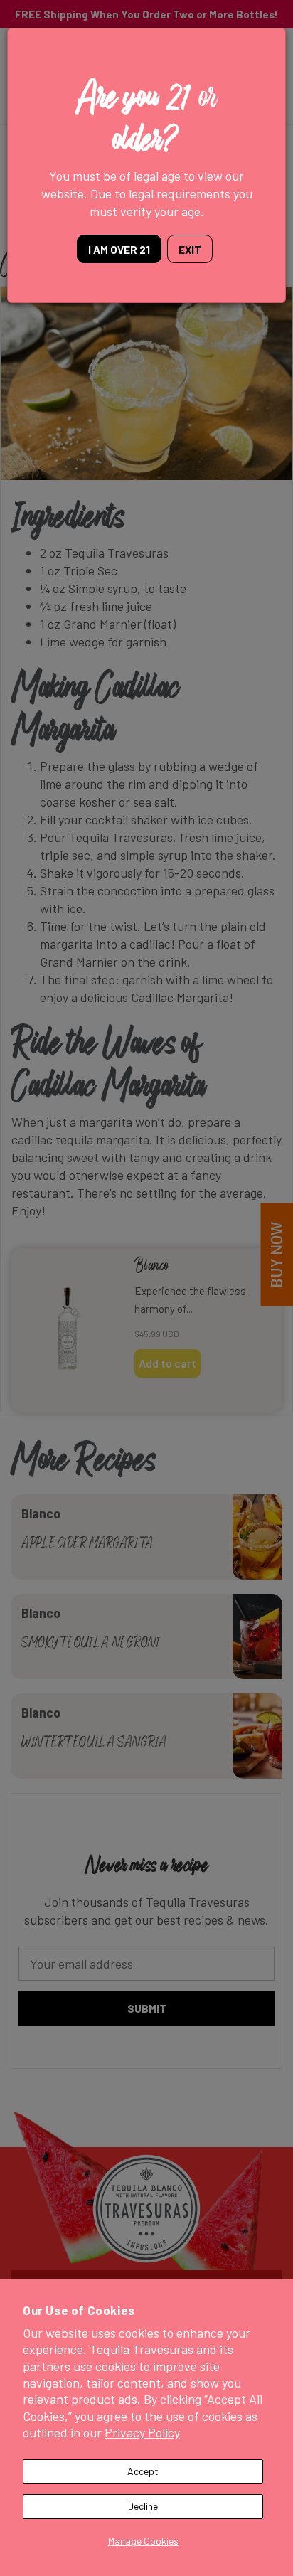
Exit (190, 250)
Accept (143, 2471)
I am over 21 (119, 250)
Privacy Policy (142, 2432)
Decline (143, 2506)
